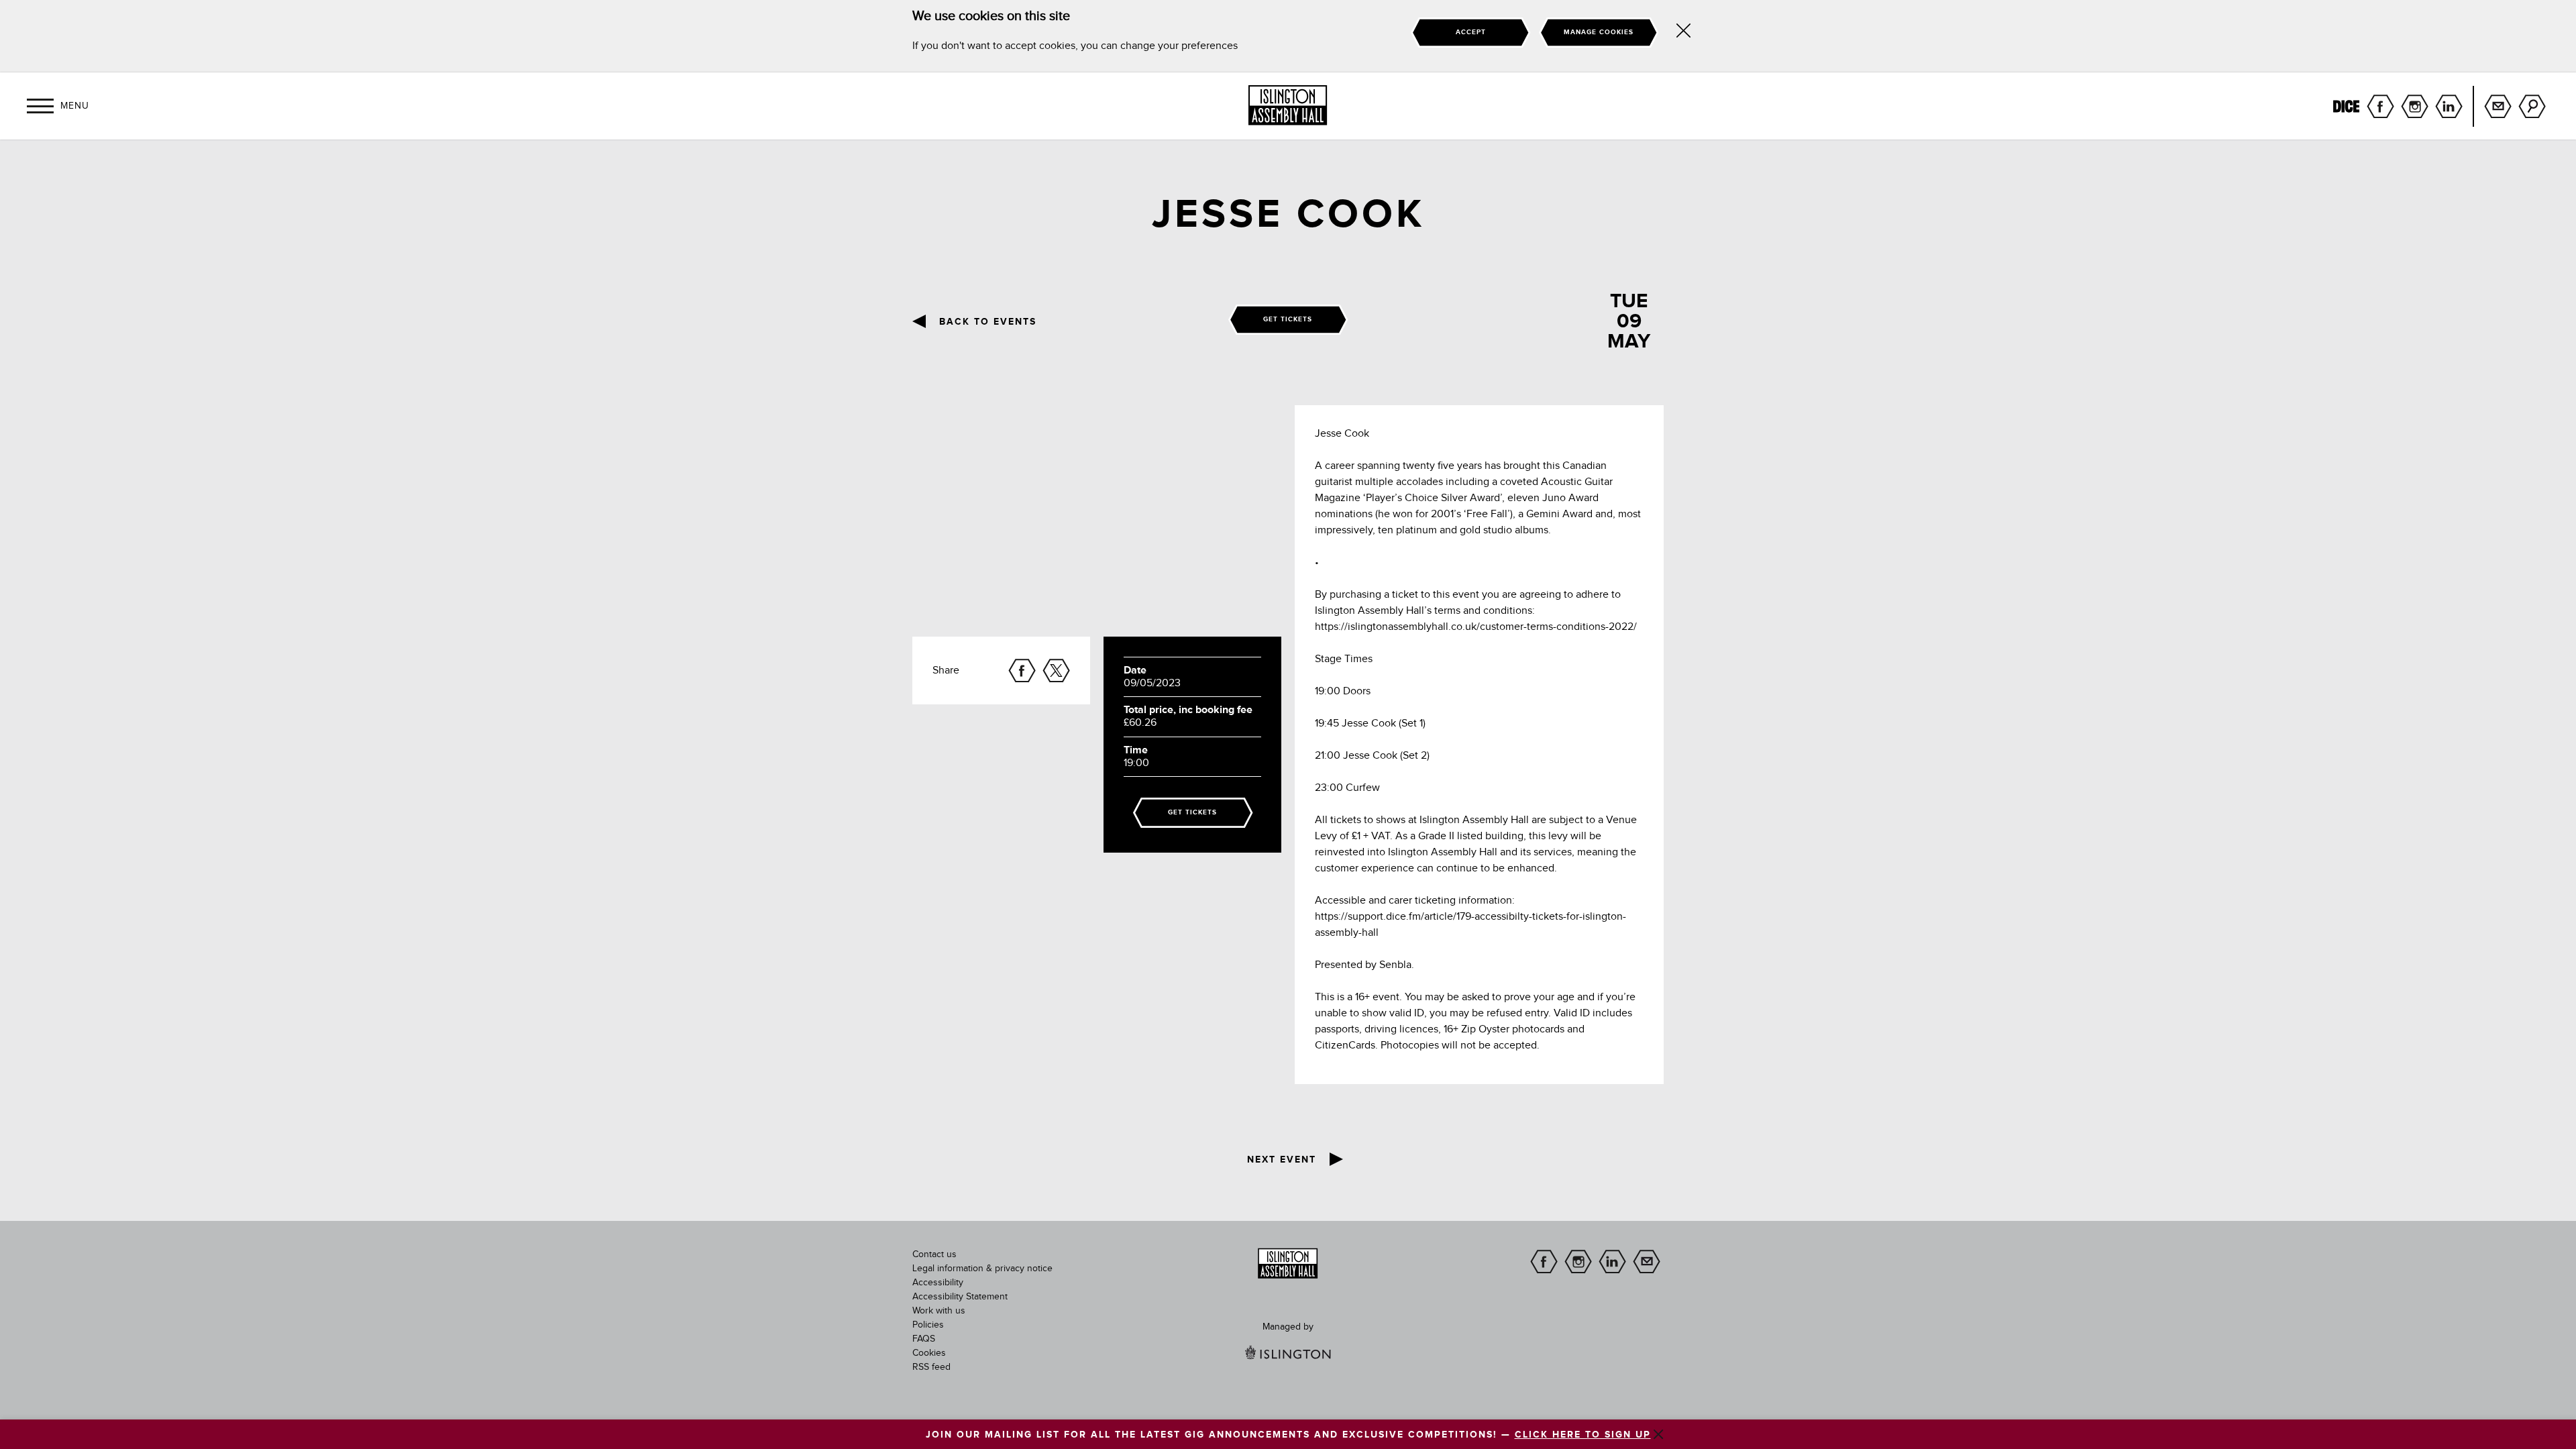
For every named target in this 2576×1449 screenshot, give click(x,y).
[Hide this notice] (1683, 33)
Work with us (939, 1311)
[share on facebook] (1022, 670)
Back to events (988, 322)
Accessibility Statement (960, 1297)
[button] (40, 106)
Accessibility (938, 1283)
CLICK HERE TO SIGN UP (1583, 1435)
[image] (1288, 1264)
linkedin (2449, 106)
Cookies (929, 1353)
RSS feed (931, 1367)
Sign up (2498, 106)
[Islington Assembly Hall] (1288, 105)
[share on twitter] (1056, 670)
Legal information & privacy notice (982, 1269)
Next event (1282, 1160)
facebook (2380, 106)
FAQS (924, 1339)
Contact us (934, 1254)
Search (2532, 106)
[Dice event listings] (2346, 106)
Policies (928, 1325)
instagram (2415, 106)
